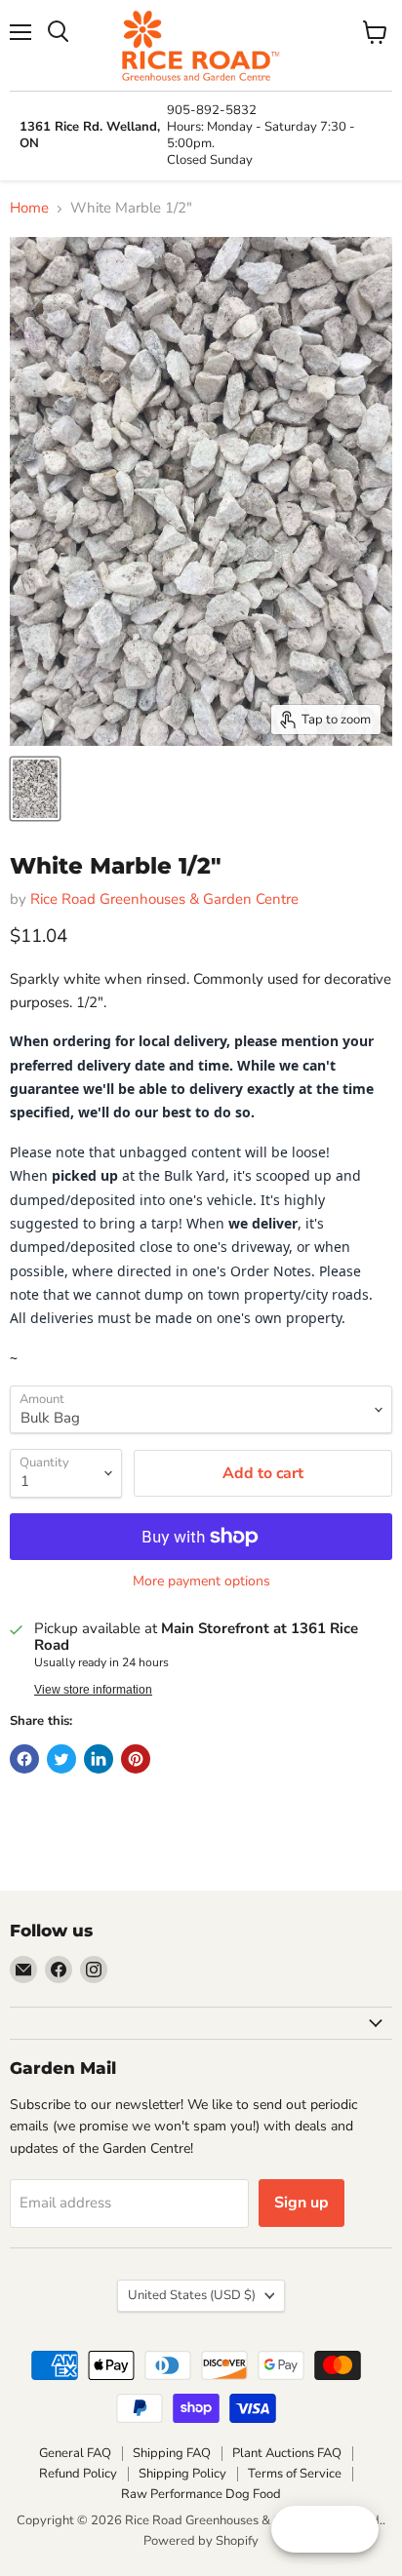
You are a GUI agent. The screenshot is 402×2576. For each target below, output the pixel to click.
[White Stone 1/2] (35, 789)
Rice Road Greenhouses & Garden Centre (164, 899)
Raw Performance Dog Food (201, 2494)
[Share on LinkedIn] (99, 1759)
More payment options (201, 1581)
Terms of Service (295, 2474)
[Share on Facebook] (24, 1759)
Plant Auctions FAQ (287, 2453)
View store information (93, 1690)
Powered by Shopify (201, 2541)
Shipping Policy (182, 2474)
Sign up (301, 2203)
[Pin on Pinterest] (136, 1759)
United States (192, 2295)
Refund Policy (78, 2474)
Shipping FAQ (172, 2453)
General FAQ (75, 2453)
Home (29, 208)
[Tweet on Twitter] (61, 1759)
